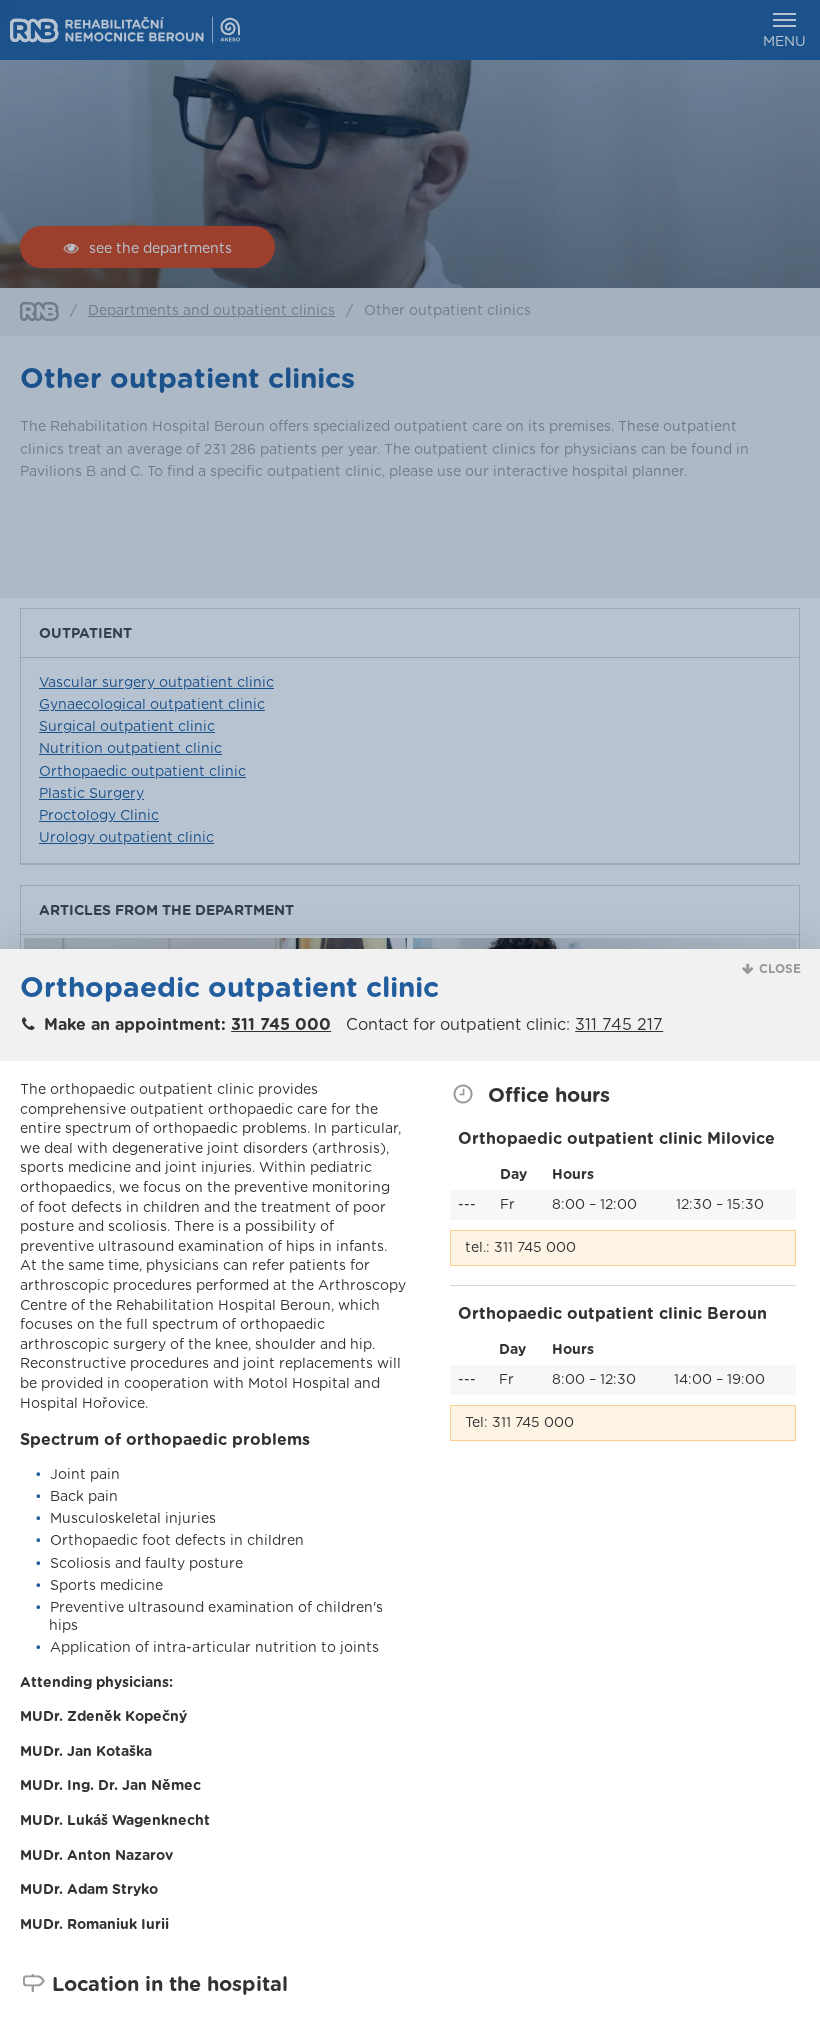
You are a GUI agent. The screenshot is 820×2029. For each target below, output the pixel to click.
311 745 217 (619, 1025)
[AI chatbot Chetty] (740, 1975)
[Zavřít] (755, 1884)
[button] (771, 969)
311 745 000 (281, 1025)
